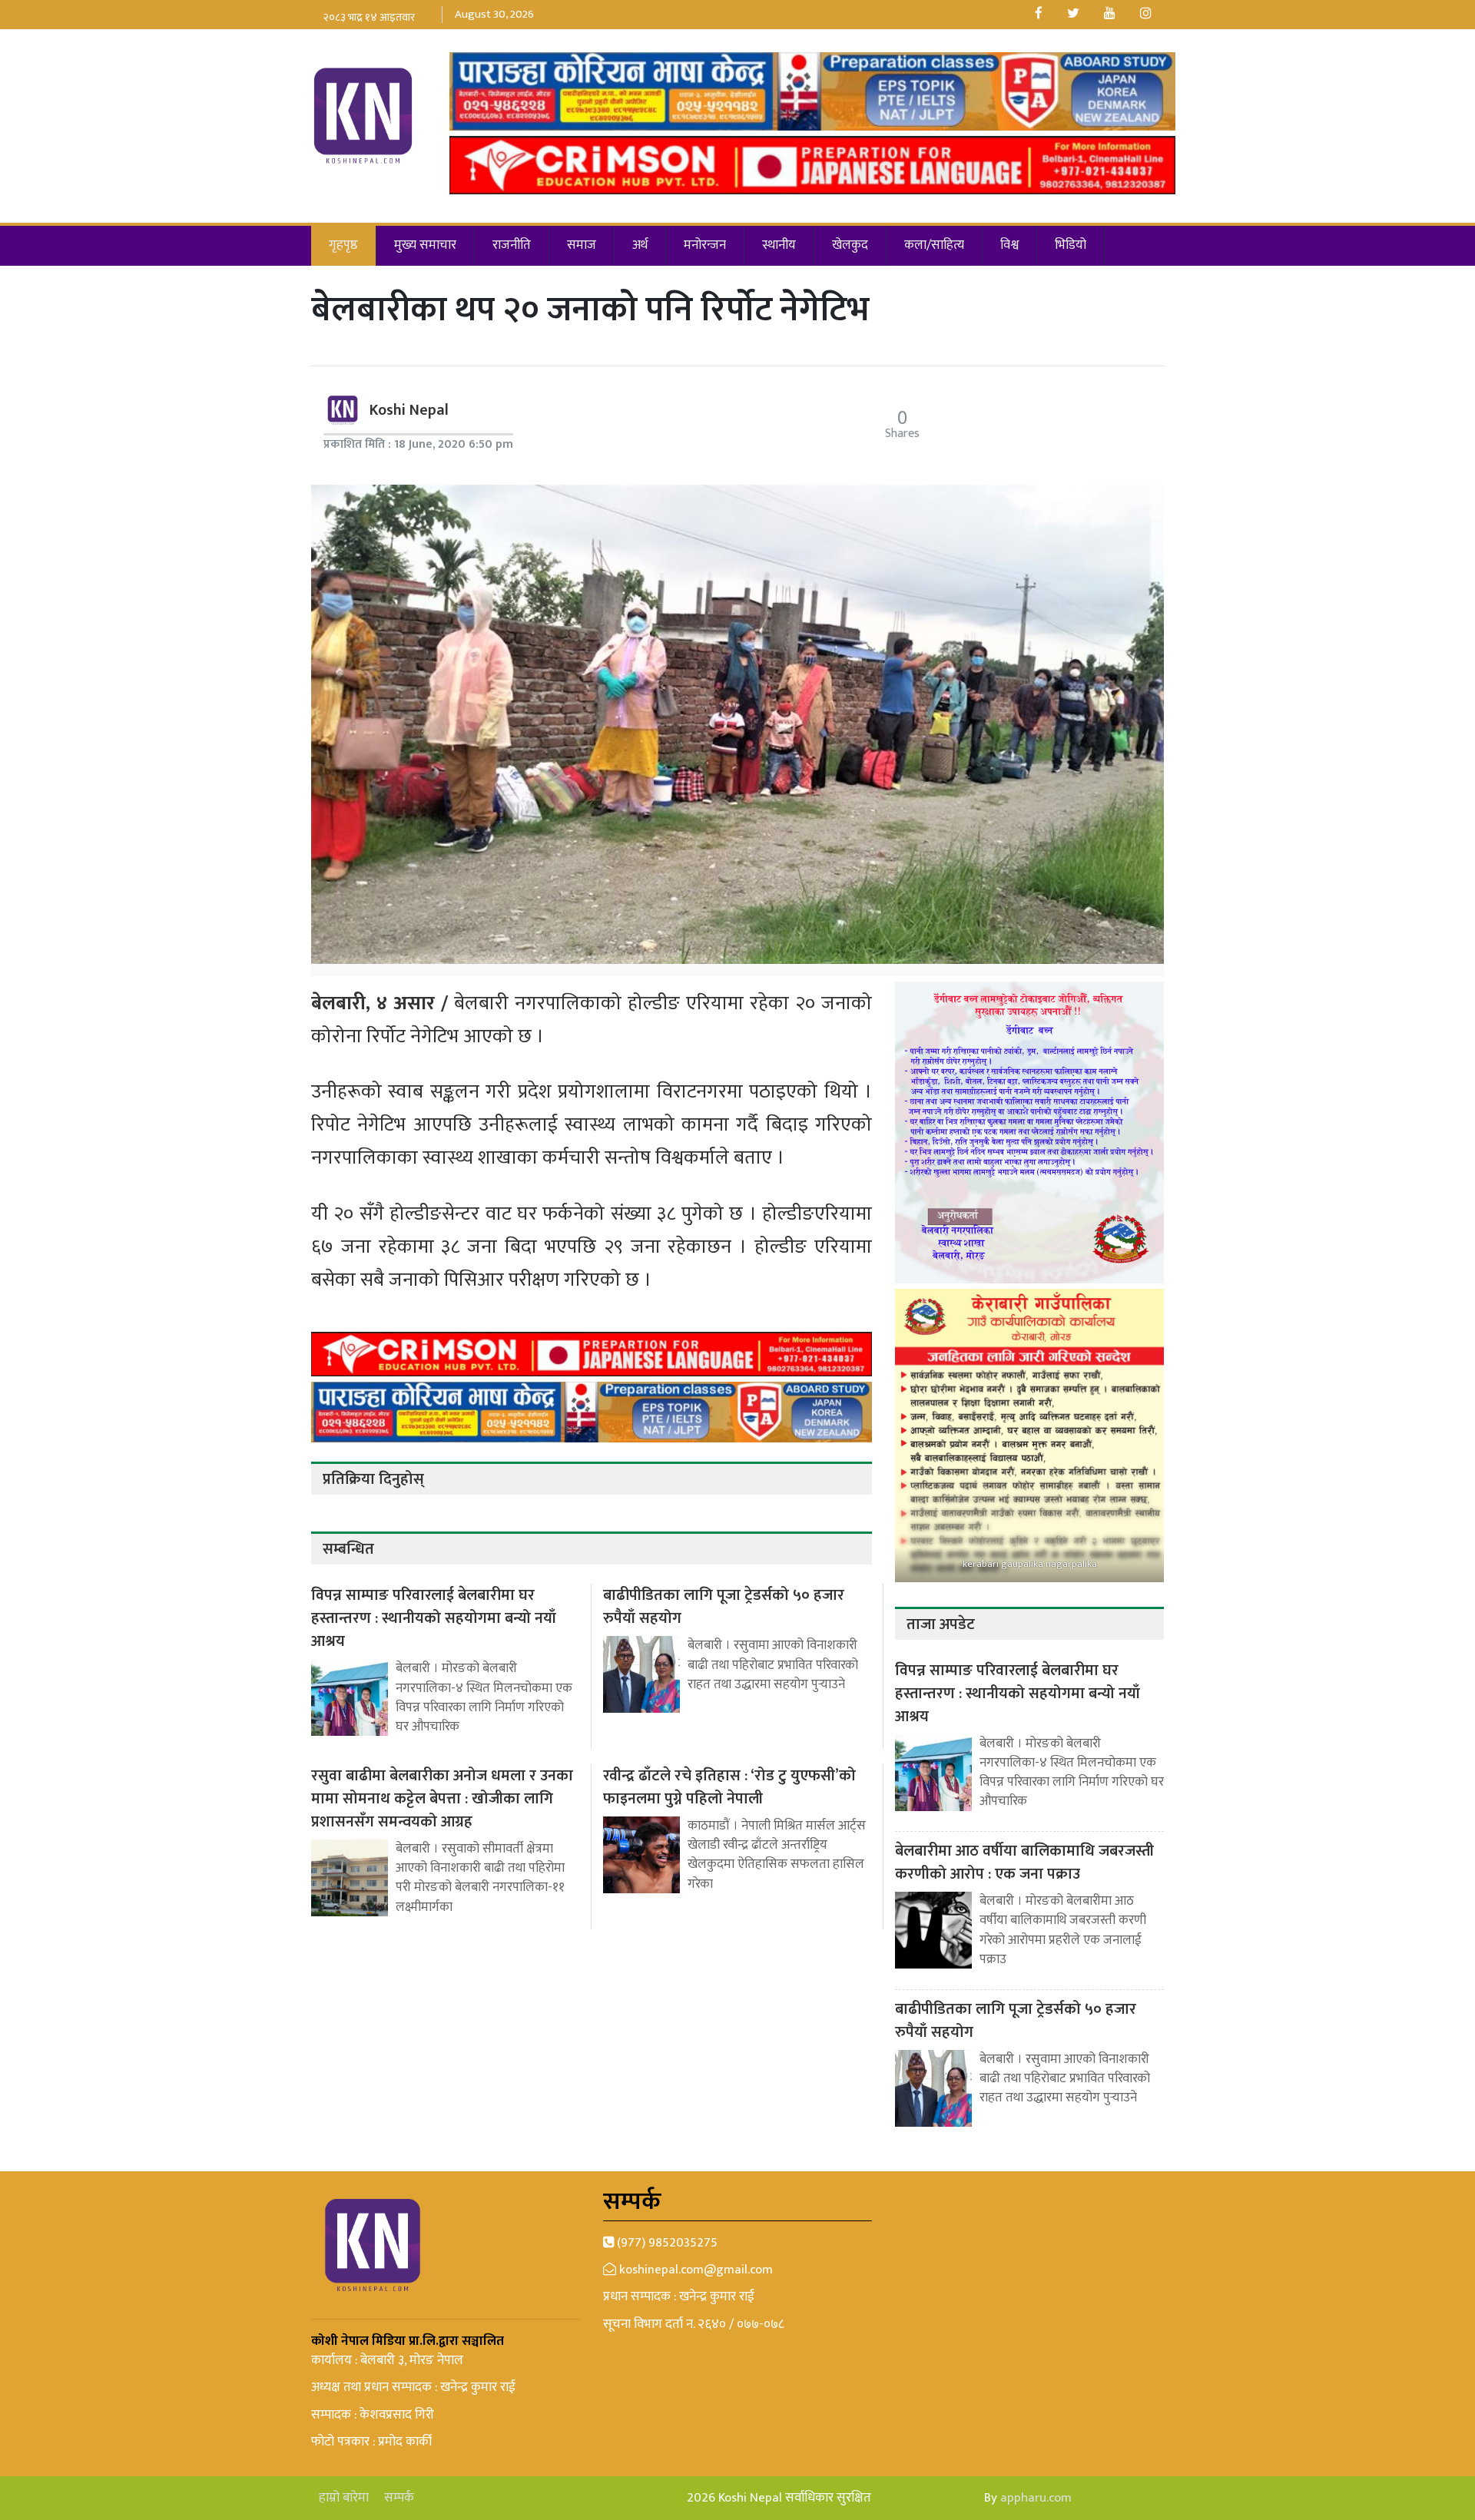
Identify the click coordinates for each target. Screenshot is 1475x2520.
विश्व (1009, 245)
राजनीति (512, 245)
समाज (582, 245)
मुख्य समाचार (425, 245)
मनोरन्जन (705, 245)
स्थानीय (779, 245)
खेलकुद (850, 245)
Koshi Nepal (409, 410)
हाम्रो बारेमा (344, 2498)
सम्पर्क (399, 2498)
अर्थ (640, 245)
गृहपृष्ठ (343, 245)
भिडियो (1071, 245)
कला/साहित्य (934, 245)
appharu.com (1036, 2498)
